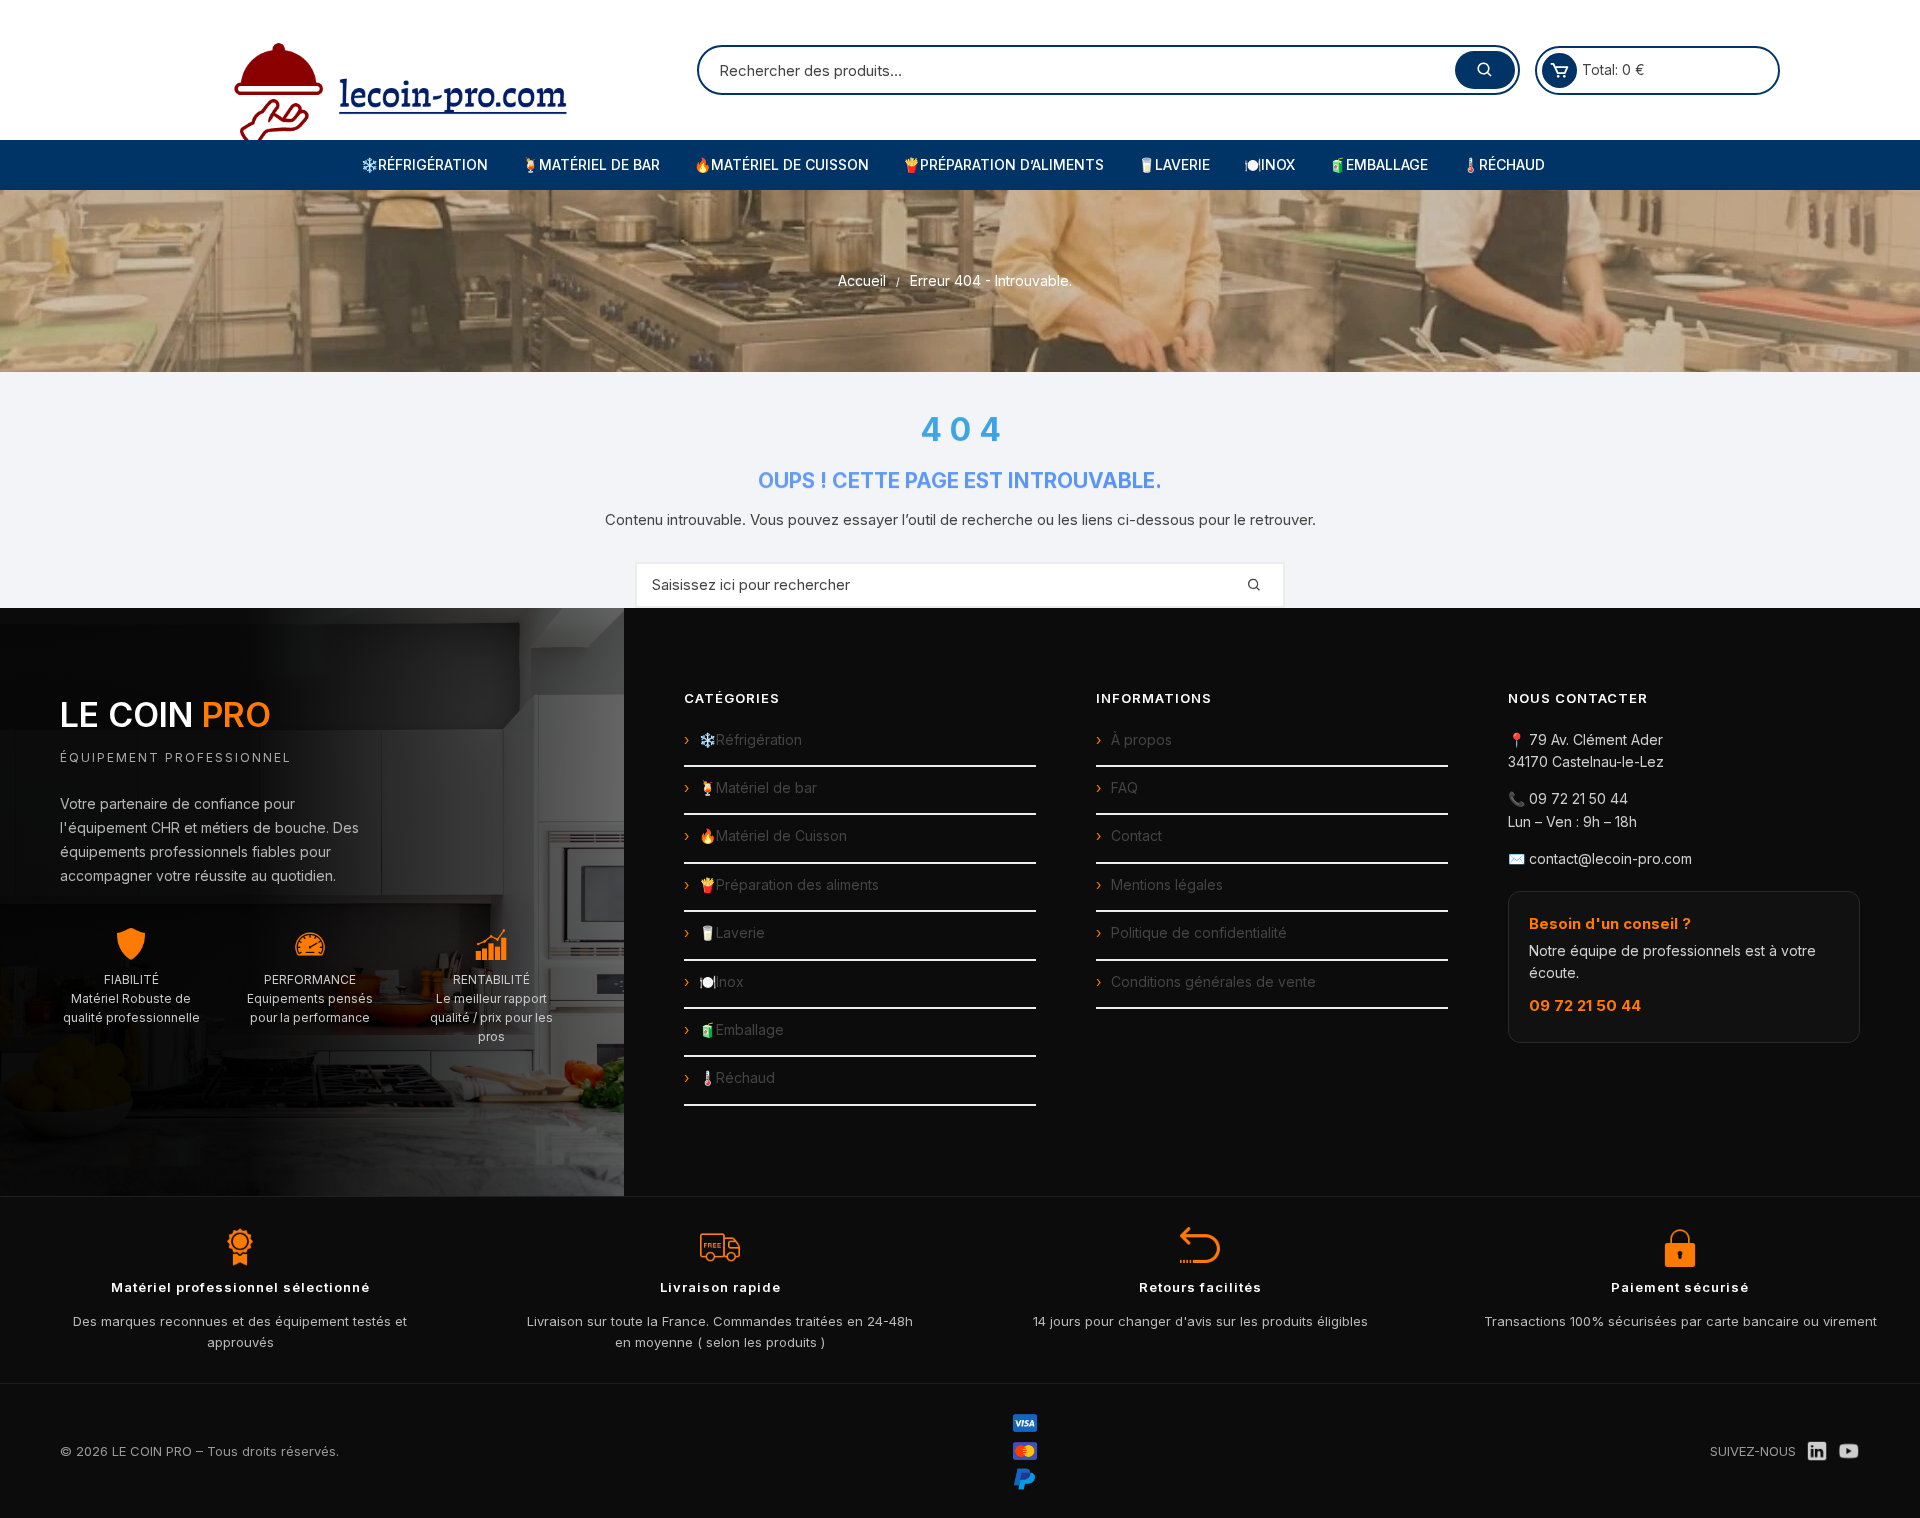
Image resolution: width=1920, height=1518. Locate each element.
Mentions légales (1167, 884)
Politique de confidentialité (1199, 932)
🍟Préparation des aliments (789, 884)
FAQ (1124, 787)
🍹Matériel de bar (758, 787)
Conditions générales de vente (1213, 981)
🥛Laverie (1174, 164)
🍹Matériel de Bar (591, 164)
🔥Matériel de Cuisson (781, 164)
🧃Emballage (1378, 164)
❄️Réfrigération (424, 164)
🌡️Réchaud (1503, 164)
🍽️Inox (1269, 164)
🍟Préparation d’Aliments (1003, 164)
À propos (1141, 739)
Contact (1136, 835)
